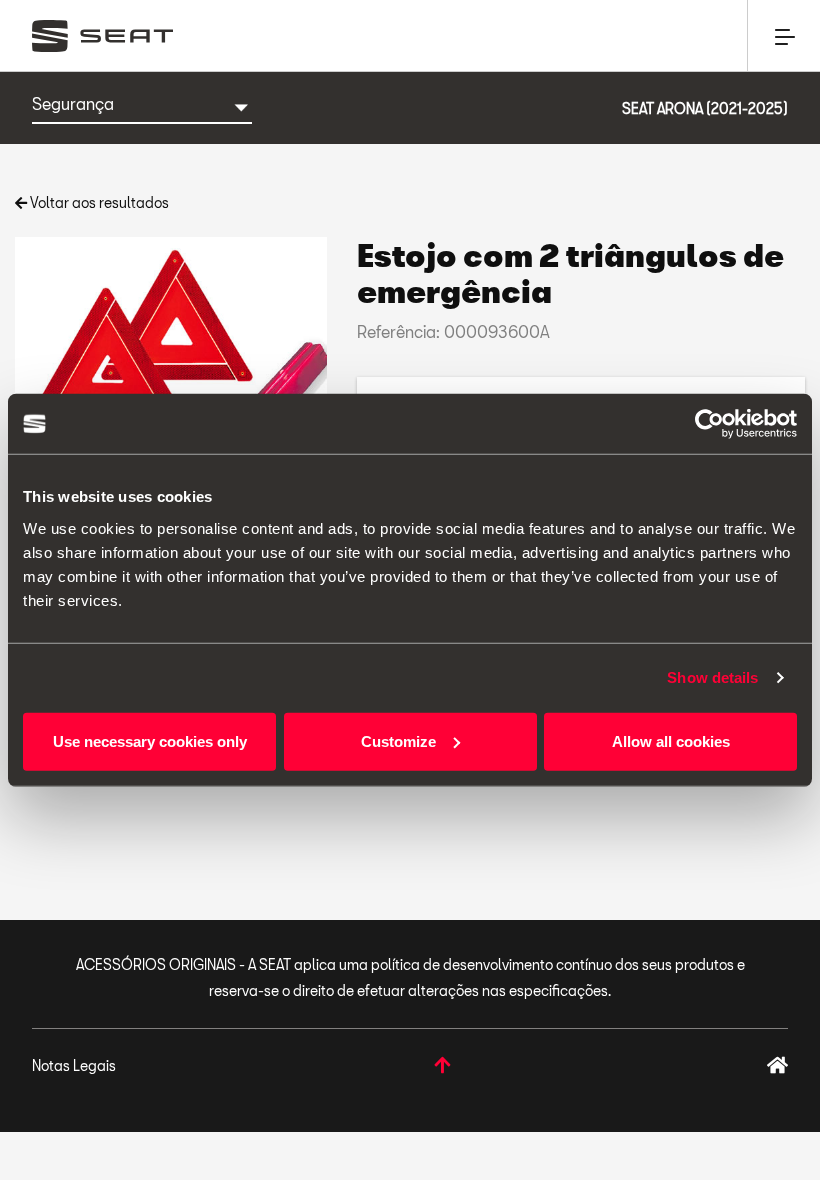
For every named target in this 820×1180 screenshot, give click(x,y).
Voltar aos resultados (98, 202)
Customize (398, 740)
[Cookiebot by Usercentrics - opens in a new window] (709, 424)
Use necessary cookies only (150, 740)
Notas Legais (74, 1065)
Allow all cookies (671, 740)
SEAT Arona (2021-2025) (705, 108)
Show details (712, 677)
